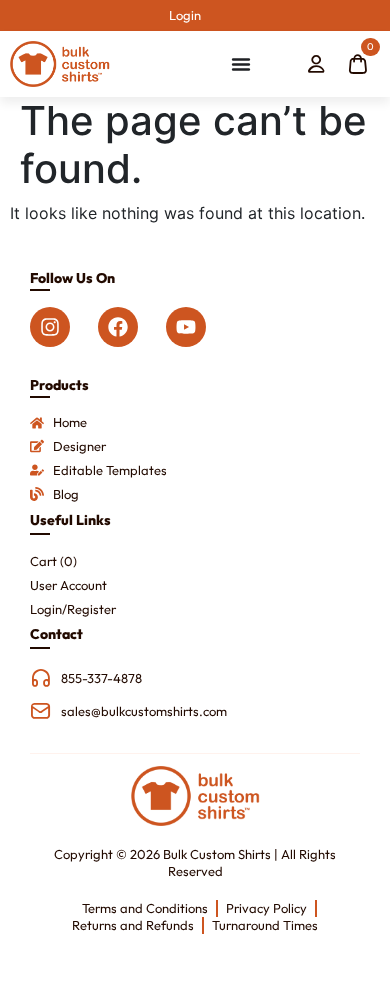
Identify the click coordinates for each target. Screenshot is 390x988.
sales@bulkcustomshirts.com (144, 711)
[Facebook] (118, 327)
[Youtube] (186, 327)
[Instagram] (50, 327)
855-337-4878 (101, 678)
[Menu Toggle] (241, 64)
